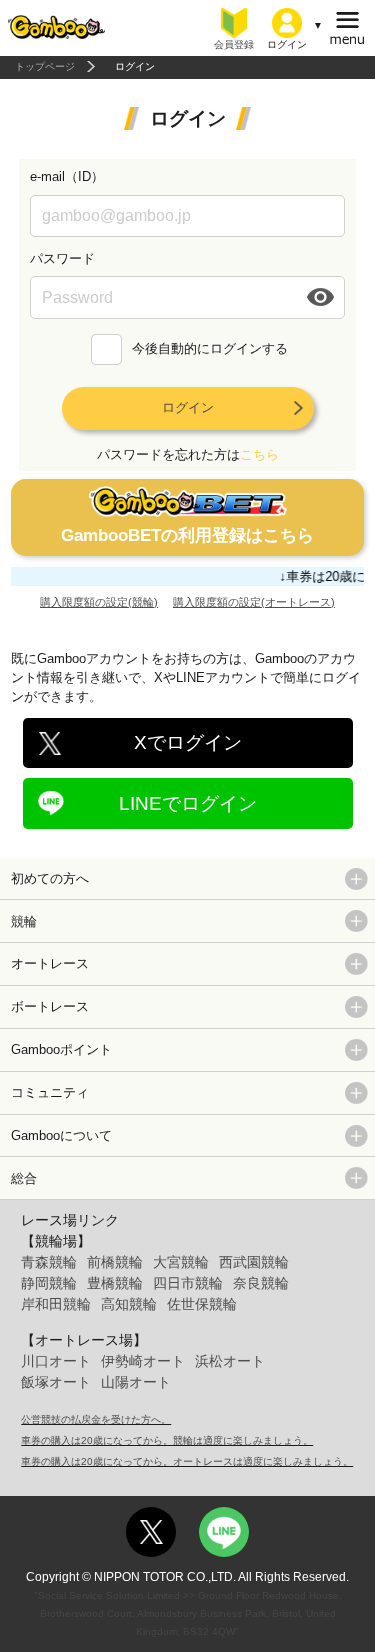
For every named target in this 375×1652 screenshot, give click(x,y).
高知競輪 (129, 1304)
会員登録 (234, 44)
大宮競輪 (181, 1262)
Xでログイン (188, 742)
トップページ (45, 66)
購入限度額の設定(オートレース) (254, 602)
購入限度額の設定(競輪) (99, 602)
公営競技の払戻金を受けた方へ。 (96, 1419)
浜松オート (230, 1361)
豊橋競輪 (115, 1283)
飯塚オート (56, 1382)
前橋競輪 (115, 1262)
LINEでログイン (188, 803)
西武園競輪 (254, 1262)
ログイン (188, 407)
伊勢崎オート (143, 1361)
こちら (259, 454)
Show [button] (322, 297)
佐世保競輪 (202, 1304)
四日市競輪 (188, 1283)
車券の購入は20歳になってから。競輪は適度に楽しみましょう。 (167, 1440)
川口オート (56, 1361)
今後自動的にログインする (210, 348)
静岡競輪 (49, 1283)
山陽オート (136, 1382)
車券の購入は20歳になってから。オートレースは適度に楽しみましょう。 (187, 1461)
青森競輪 (49, 1262)
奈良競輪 (261, 1283)
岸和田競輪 (56, 1304)
